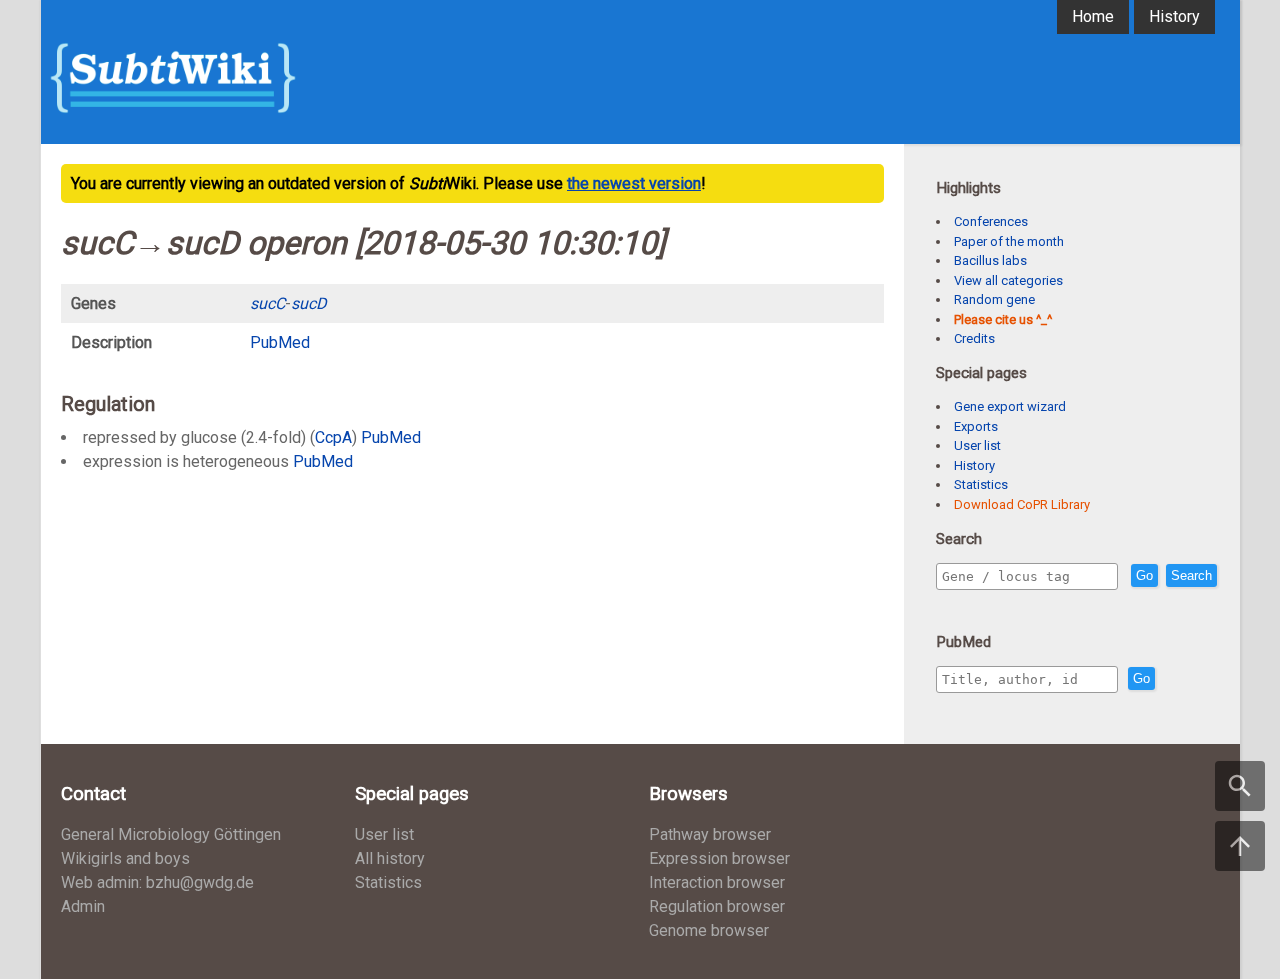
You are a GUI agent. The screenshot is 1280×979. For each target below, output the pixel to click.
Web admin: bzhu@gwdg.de (157, 882)
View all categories (1008, 280)
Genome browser (709, 930)
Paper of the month (1009, 241)
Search (1191, 575)
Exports (976, 426)
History (1174, 16)
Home (1093, 16)
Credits (974, 338)
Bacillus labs (990, 260)
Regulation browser (717, 906)
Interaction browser (717, 882)
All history (390, 858)
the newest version (634, 183)
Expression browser (719, 858)
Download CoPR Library (1022, 504)
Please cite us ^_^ (1003, 319)
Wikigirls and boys (125, 858)
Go (1144, 575)
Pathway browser (710, 834)
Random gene (994, 299)
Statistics (981, 484)
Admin (83, 906)
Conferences (991, 221)
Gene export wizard (1010, 406)
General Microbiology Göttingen (171, 834)
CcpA (333, 437)
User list (977, 445)
